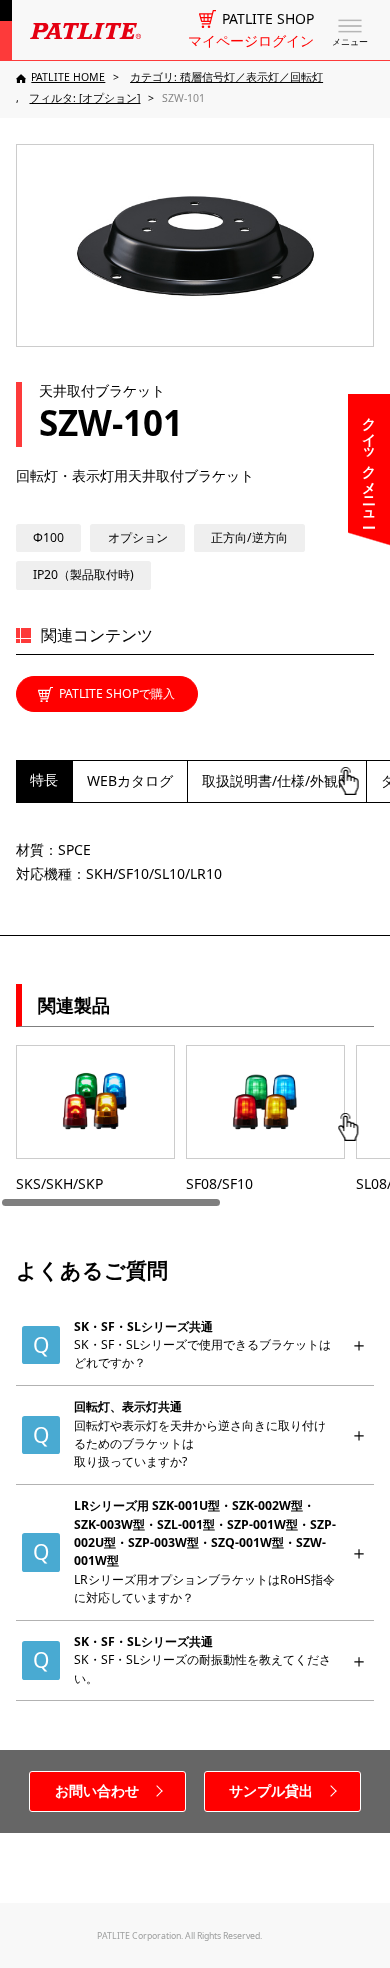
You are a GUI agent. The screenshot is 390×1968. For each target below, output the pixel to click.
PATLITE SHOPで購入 (117, 693)
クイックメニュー (369, 464)
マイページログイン (251, 41)
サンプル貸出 (271, 1790)
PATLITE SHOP (268, 19)
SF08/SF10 (219, 1183)
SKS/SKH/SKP (59, 1183)
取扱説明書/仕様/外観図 (277, 780)
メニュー (350, 42)
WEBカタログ (130, 780)
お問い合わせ (97, 1790)
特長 (44, 779)
